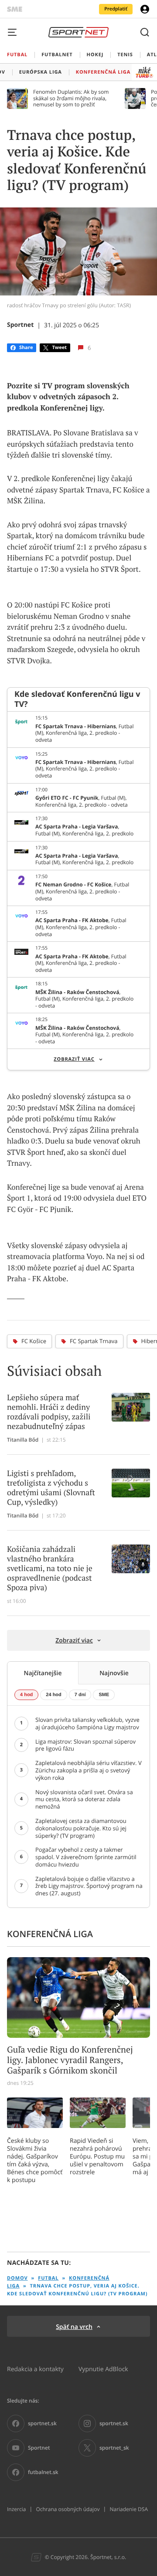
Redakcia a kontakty (35, 2369)
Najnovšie (114, 1673)
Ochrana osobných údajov (68, 2509)
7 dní (80, 1695)
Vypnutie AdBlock (103, 2369)
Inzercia (16, 2509)
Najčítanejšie (43, 1673)
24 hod (53, 1695)
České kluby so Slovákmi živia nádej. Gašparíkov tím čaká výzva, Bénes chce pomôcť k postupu (35, 2160)
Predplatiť (116, 9)
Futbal (48, 2278)
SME (104, 1695)
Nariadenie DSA (129, 2509)
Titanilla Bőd (23, 1440)
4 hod (26, 1695)
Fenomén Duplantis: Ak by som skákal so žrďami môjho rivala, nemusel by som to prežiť (71, 98)
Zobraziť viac (74, 1059)
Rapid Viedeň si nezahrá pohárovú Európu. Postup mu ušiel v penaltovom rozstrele (97, 2156)
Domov (17, 2278)
